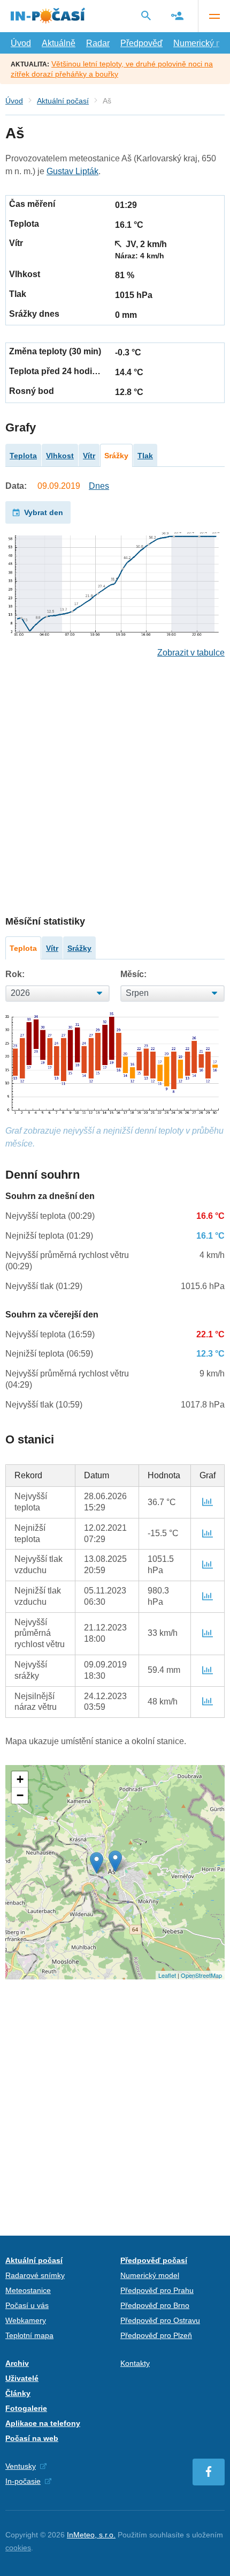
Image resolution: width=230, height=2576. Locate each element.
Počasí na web (32, 2438)
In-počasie (23, 2481)
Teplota (23, 456)
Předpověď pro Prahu (157, 2290)
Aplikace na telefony (43, 2423)
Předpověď (141, 43)
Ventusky (21, 2466)
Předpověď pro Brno (155, 2305)
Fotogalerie (26, 2408)
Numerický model (150, 2275)
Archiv (17, 2363)
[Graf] (208, 1502)
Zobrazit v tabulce (191, 653)
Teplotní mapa (29, 2335)
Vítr (89, 456)
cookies (18, 2548)
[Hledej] (146, 16)
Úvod (21, 43)
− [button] (20, 1795)
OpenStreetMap (201, 1975)
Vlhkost (60, 456)
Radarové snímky (35, 2275)
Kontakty (135, 2363)
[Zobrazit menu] (214, 16)
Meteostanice (28, 2290)
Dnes (99, 486)
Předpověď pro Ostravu (160, 2320)
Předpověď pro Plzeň (156, 2335)
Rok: (15, 974)
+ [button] (20, 1779)
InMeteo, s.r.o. (91, 2535)
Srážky (116, 456)
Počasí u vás (27, 2305)
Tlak (145, 456)
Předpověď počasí (154, 2260)
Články (18, 2393)
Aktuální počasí (63, 101)
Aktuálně (59, 43)
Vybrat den (44, 512)
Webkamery (26, 2320)
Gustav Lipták (72, 171)
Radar (98, 43)
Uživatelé (22, 2378)
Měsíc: (133, 974)
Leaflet (167, 1975)
